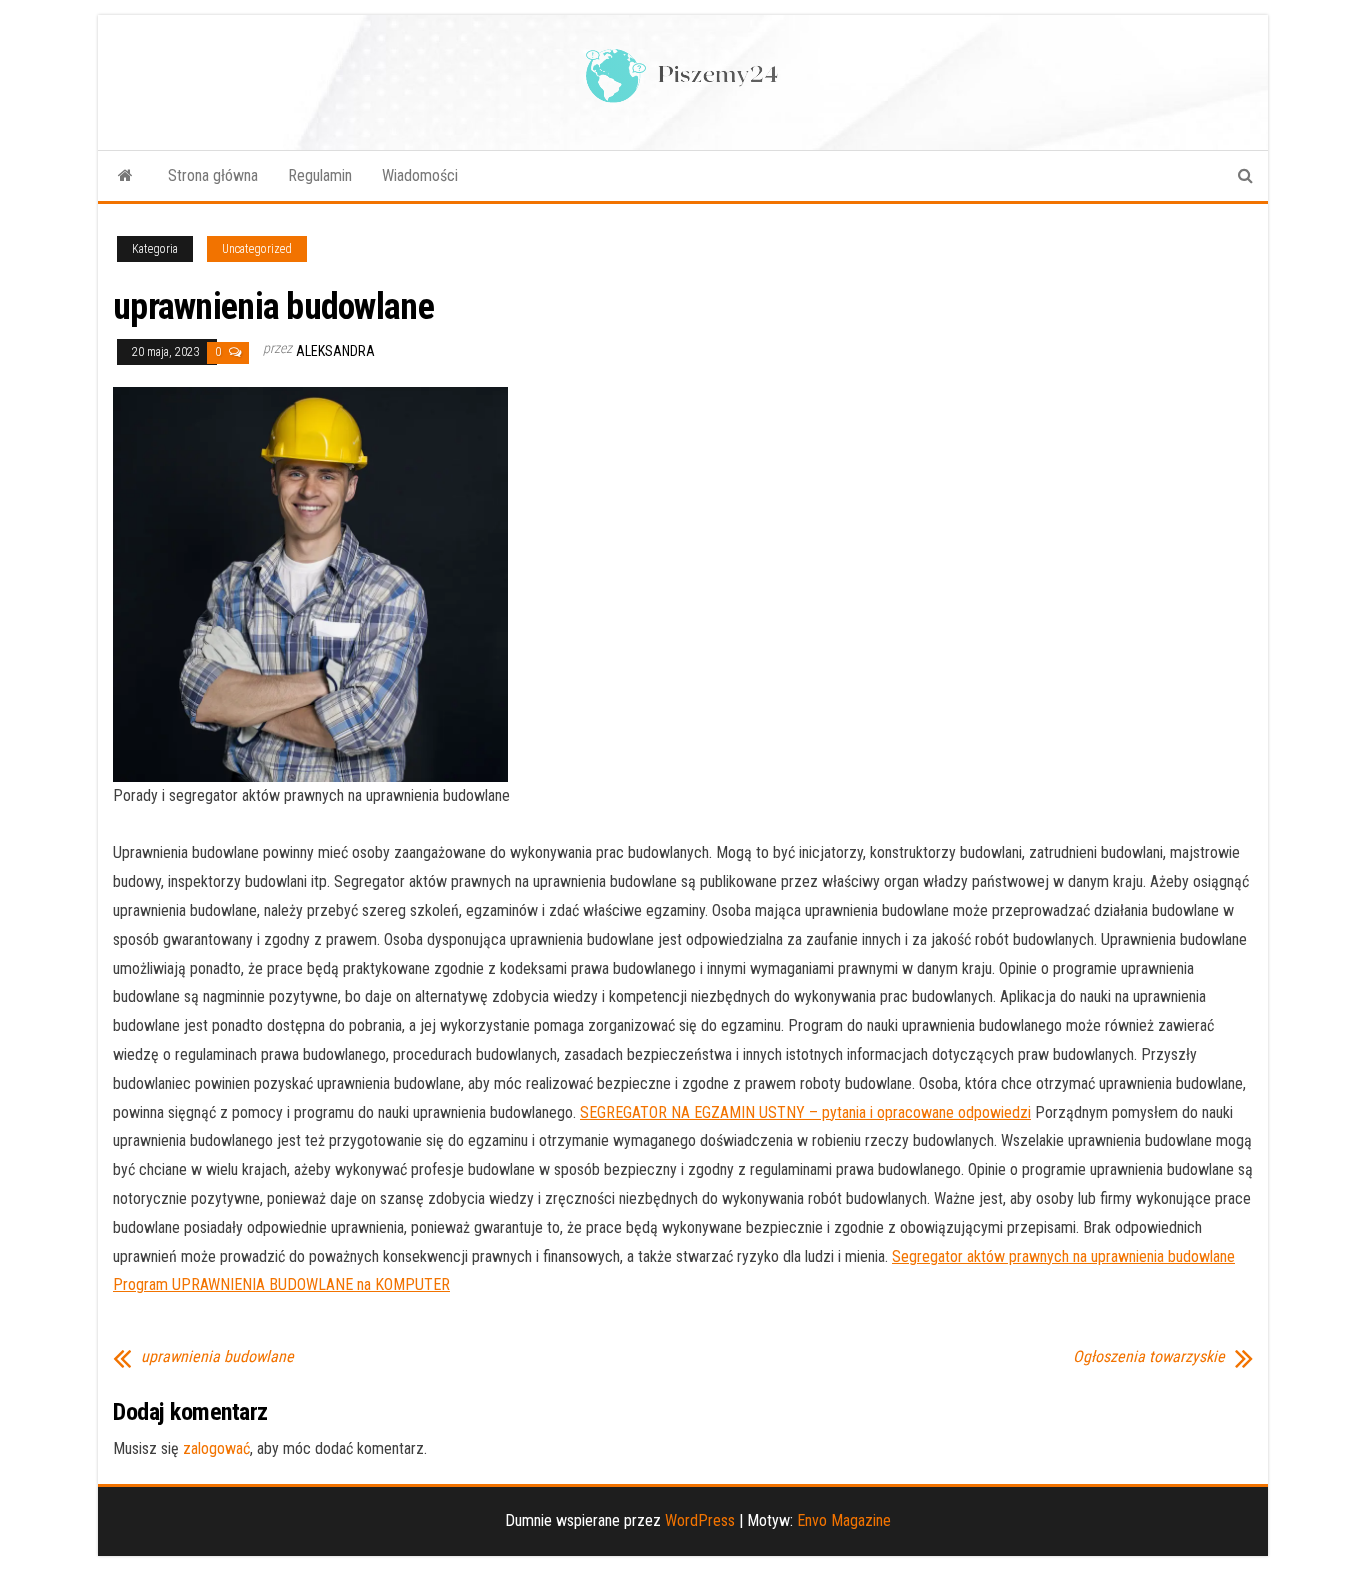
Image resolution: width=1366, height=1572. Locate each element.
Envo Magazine (844, 1520)
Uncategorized (257, 249)
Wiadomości (420, 175)
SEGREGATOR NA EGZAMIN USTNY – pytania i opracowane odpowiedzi (805, 1112)
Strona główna (213, 175)
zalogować (216, 1448)
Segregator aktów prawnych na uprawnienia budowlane (1063, 1256)
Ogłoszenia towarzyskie (1149, 1357)
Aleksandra (335, 351)
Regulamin (320, 175)
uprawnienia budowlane (217, 1357)
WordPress (700, 1520)
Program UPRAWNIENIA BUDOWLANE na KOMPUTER (281, 1284)
